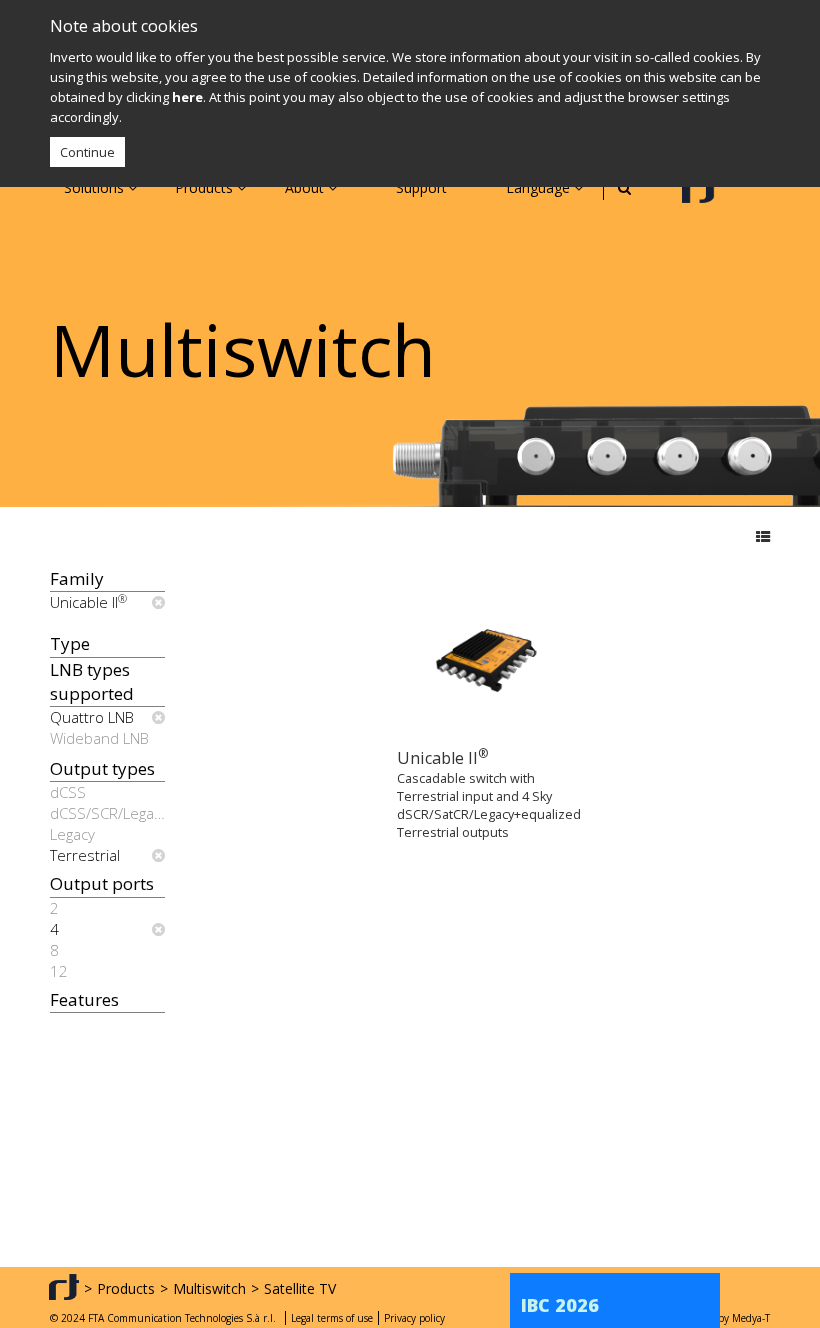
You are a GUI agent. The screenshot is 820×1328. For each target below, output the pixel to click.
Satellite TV (300, 1288)
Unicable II (88, 602)
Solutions (96, 187)
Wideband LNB (99, 738)
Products (206, 187)
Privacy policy (414, 1318)
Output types (102, 768)
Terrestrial (85, 855)
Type (70, 643)
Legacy (72, 834)
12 (59, 971)
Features (84, 999)
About (306, 187)
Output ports (102, 883)
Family (77, 578)
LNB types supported (92, 681)
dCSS (68, 792)
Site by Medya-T (733, 1318)
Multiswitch (209, 1288)
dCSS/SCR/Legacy (107, 813)
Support (421, 187)
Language (540, 187)
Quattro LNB (92, 717)
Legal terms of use (332, 1318)
